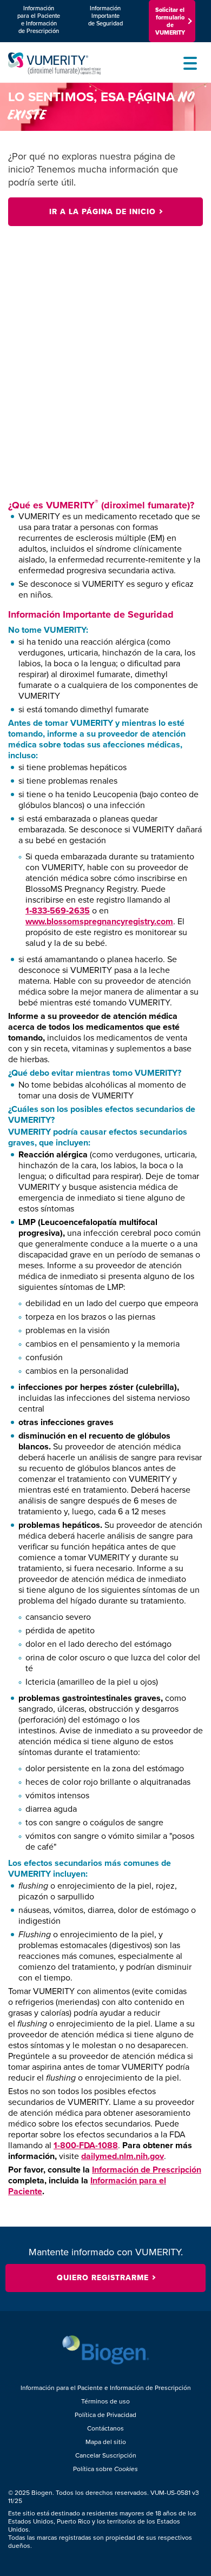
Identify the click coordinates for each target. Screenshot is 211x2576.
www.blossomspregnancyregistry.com (99, 921)
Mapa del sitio (106, 2442)
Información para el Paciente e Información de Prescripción (39, 19)
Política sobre (105, 2469)
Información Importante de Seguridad (105, 16)
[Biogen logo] (106, 2350)
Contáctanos (105, 2429)
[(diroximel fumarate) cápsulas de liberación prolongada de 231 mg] (73, 64)
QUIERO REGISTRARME (103, 2278)
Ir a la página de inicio (103, 212)
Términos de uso (105, 2402)
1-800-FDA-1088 (86, 2145)
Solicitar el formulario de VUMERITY (170, 21)
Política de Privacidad (105, 2415)
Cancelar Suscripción (106, 2456)
